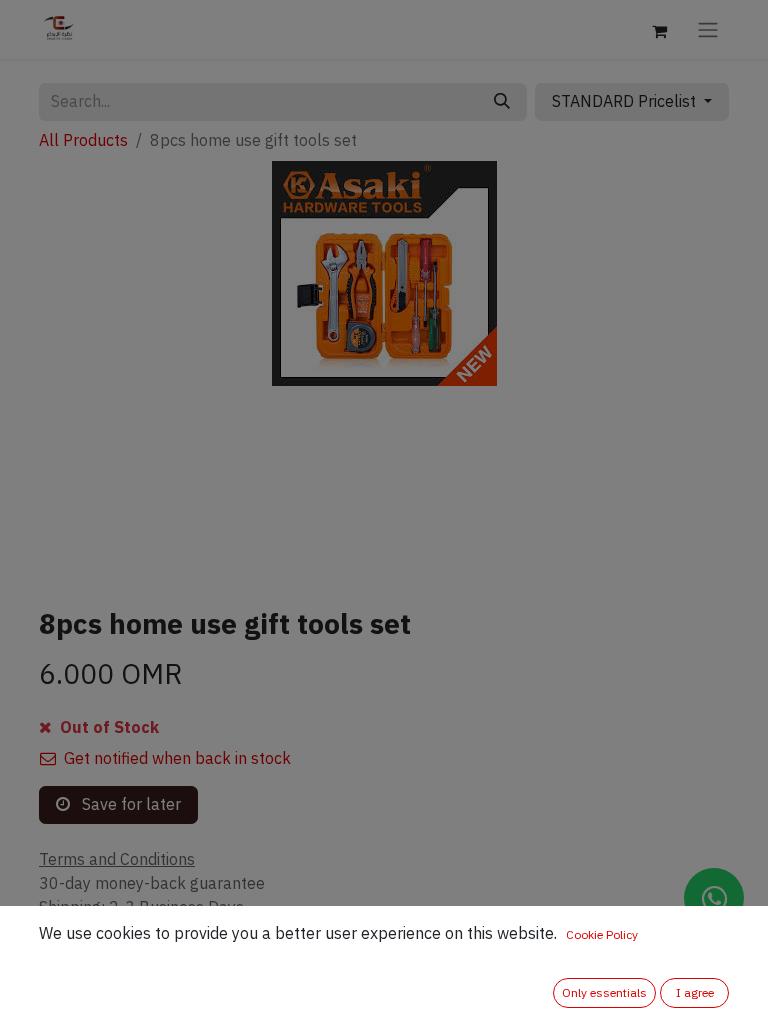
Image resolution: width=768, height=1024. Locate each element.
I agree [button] (695, 993)
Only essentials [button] (604, 993)
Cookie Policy (602, 935)
